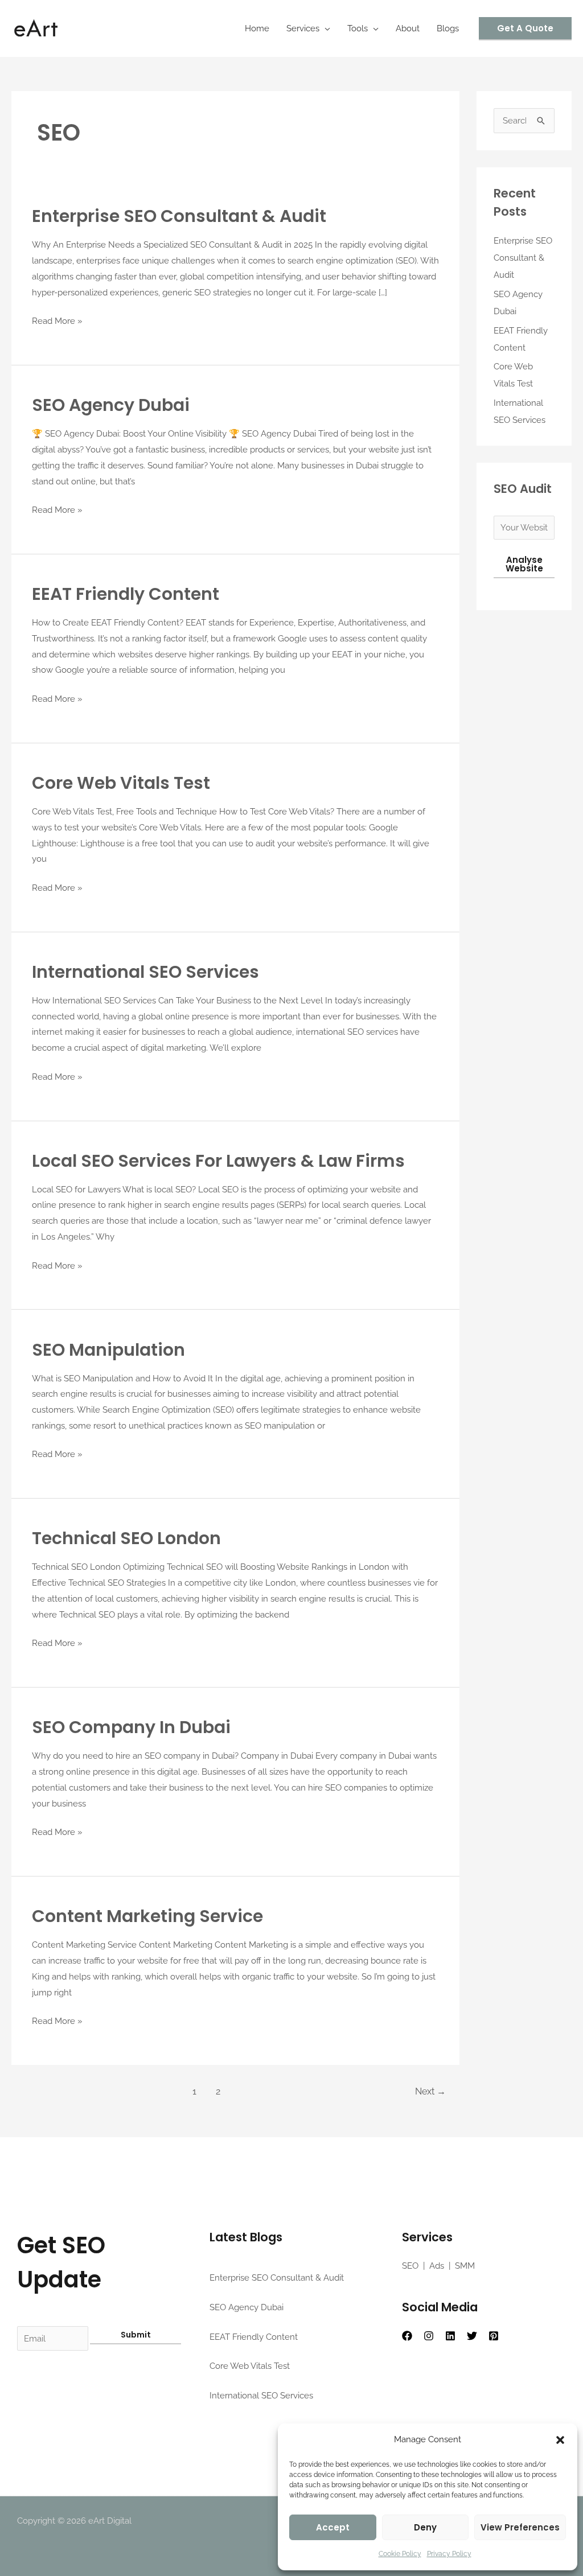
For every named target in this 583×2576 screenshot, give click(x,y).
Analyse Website (524, 564)
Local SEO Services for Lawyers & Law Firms (218, 1161)
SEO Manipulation (108, 1350)
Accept (333, 2527)
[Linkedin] (450, 2336)
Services (303, 28)
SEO (410, 2266)
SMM (465, 2266)
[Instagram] (429, 2336)
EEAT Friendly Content (126, 594)
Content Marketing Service (147, 1916)
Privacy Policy (449, 2554)
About (408, 28)
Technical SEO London (126, 1538)
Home (257, 28)
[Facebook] (407, 2336)
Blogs (448, 28)
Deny (425, 2527)
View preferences (520, 2527)
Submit (136, 2335)
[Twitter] (472, 2336)
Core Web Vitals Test (121, 783)
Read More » (57, 320)
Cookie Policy (400, 2554)
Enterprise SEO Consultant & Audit (179, 216)
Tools (358, 28)
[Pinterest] (494, 2336)
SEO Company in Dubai (131, 1727)
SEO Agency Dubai (111, 405)
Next (430, 2091)
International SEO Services (145, 972)
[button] (560, 2440)
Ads (437, 2266)
